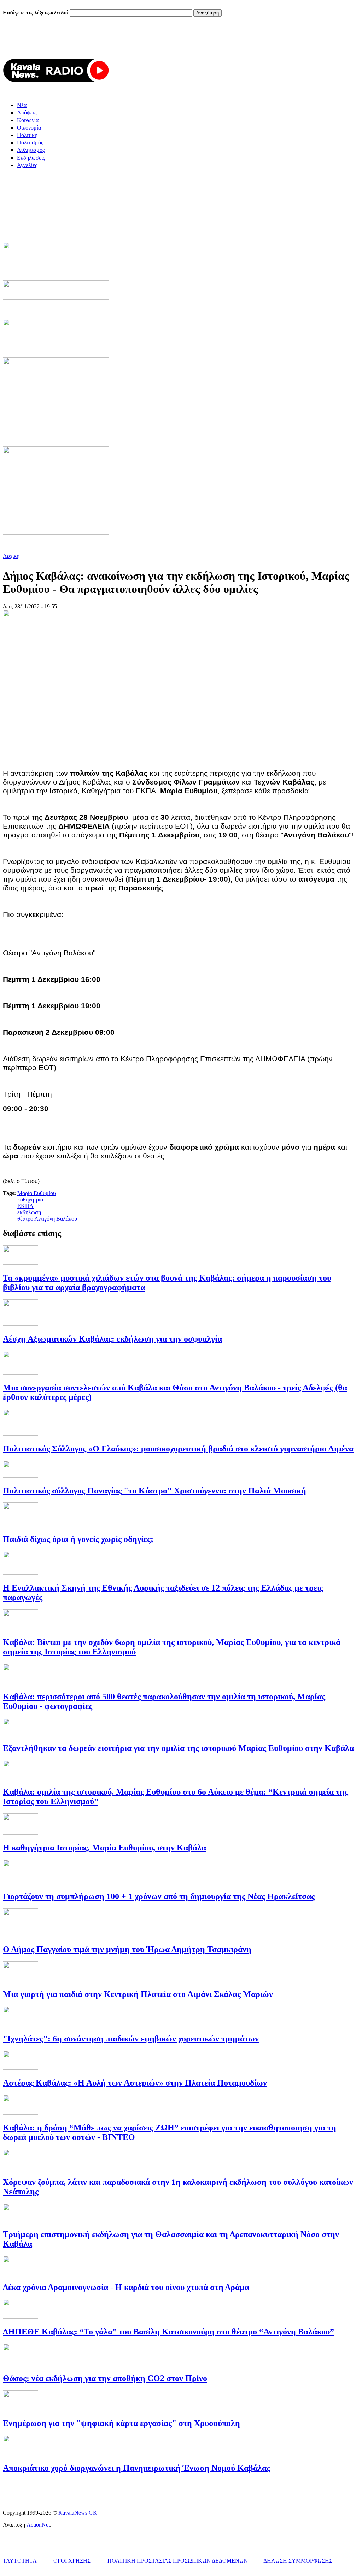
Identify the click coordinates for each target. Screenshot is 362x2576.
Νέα (22, 105)
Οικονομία (29, 128)
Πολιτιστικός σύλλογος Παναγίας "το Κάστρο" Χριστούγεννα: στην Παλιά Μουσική (154, 1491)
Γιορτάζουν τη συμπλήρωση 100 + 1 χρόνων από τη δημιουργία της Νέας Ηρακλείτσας (159, 1896)
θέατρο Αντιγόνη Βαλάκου (47, 1219)
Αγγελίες (27, 165)
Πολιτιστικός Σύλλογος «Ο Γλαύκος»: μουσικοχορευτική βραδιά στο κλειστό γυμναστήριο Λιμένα (178, 1449)
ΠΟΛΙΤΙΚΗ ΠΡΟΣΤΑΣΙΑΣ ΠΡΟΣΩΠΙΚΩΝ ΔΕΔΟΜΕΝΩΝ (178, 2561)
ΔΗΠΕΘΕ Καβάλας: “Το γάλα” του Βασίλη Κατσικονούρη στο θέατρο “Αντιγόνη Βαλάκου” (168, 2332)
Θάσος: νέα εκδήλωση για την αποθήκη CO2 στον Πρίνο (105, 2378)
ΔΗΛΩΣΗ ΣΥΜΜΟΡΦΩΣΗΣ (298, 2561)
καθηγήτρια (30, 1200)
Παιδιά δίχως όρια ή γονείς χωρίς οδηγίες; (78, 1539)
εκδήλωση (29, 1212)
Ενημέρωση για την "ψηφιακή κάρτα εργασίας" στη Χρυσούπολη (121, 2423)
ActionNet (38, 2525)
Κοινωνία (28, 120)
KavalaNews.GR (78, 2513)
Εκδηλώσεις (31, 158)
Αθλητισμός (31, 150)
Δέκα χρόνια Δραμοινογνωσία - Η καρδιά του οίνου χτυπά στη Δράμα (126, 2287)
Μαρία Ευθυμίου (37, 1193)
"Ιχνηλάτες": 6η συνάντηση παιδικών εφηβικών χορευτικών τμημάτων (131, 2039)
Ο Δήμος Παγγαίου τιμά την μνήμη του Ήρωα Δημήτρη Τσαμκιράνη (127, 1949)
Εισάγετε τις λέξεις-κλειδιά (36, 13)
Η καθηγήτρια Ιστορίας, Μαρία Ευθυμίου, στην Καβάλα (104, 1848)
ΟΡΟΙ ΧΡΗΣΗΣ (72, 2561)
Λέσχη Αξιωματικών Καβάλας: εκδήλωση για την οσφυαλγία (112, 1339)
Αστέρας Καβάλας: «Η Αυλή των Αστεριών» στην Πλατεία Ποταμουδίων (135, 2083)
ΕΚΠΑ (25, 1206)
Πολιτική (27, 135)
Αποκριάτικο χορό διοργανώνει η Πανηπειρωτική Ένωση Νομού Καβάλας (136, 2468)
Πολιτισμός (30, 142)
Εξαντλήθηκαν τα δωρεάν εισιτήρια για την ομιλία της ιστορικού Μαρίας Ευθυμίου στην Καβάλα (178, 1748)
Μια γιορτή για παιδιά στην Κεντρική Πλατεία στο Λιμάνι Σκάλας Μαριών (139, 1994)
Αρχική (11, 556)
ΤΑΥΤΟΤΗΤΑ (20, 2561)
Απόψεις (27, 112)
